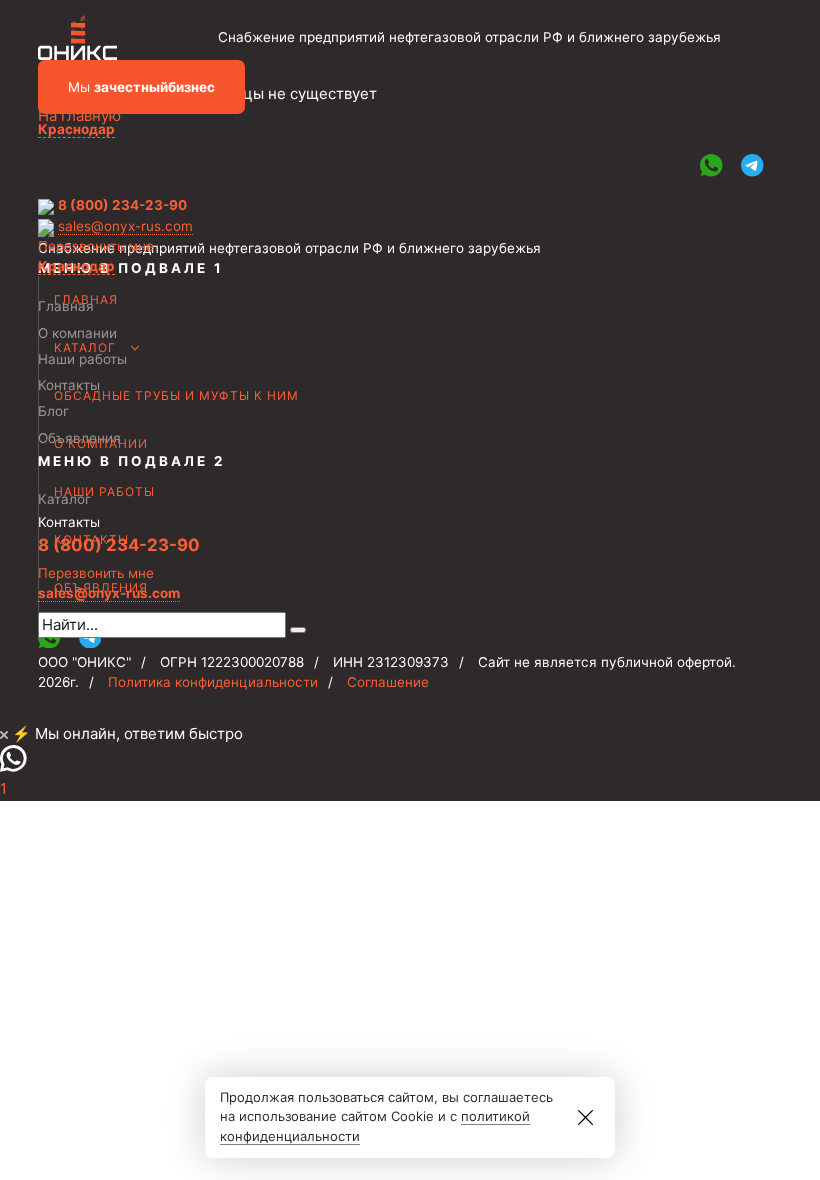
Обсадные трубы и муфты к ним (176, 395)
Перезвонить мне (96, 246)
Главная (86, 299)
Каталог (85, 347)
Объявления (101, 587)
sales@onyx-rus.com (125, 226)
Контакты (91, 539)
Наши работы (104, 491)
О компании (101, 443)
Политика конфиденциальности (213, 682)
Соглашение (388, 682)
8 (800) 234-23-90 (122, 205)
